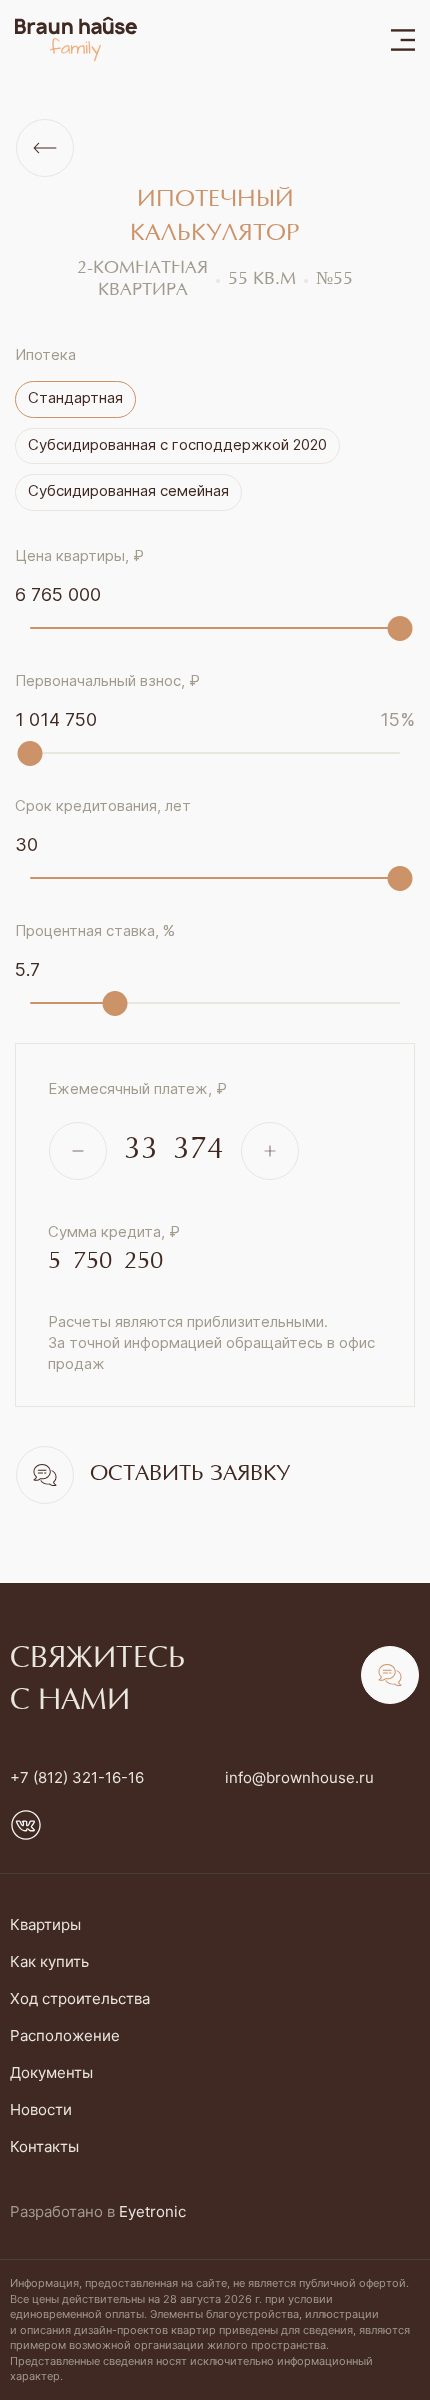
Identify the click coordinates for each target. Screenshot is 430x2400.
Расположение (65, 2035)
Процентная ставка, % (95, 930)
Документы (51, 2072)
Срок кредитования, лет (103, 805)
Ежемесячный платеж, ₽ (137, 1088)
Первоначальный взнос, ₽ (107, 680)
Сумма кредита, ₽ (114, 1231)
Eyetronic (152, 2211)
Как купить (49, 1961)
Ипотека (45, 354)
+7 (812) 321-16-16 (77, 1777)
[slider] (400, 628)
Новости (41, 2109)
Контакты (44, 2146)
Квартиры (45, 1924)
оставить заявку (190, 1475)
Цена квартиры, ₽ (79, 555)
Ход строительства (80, 1998)
